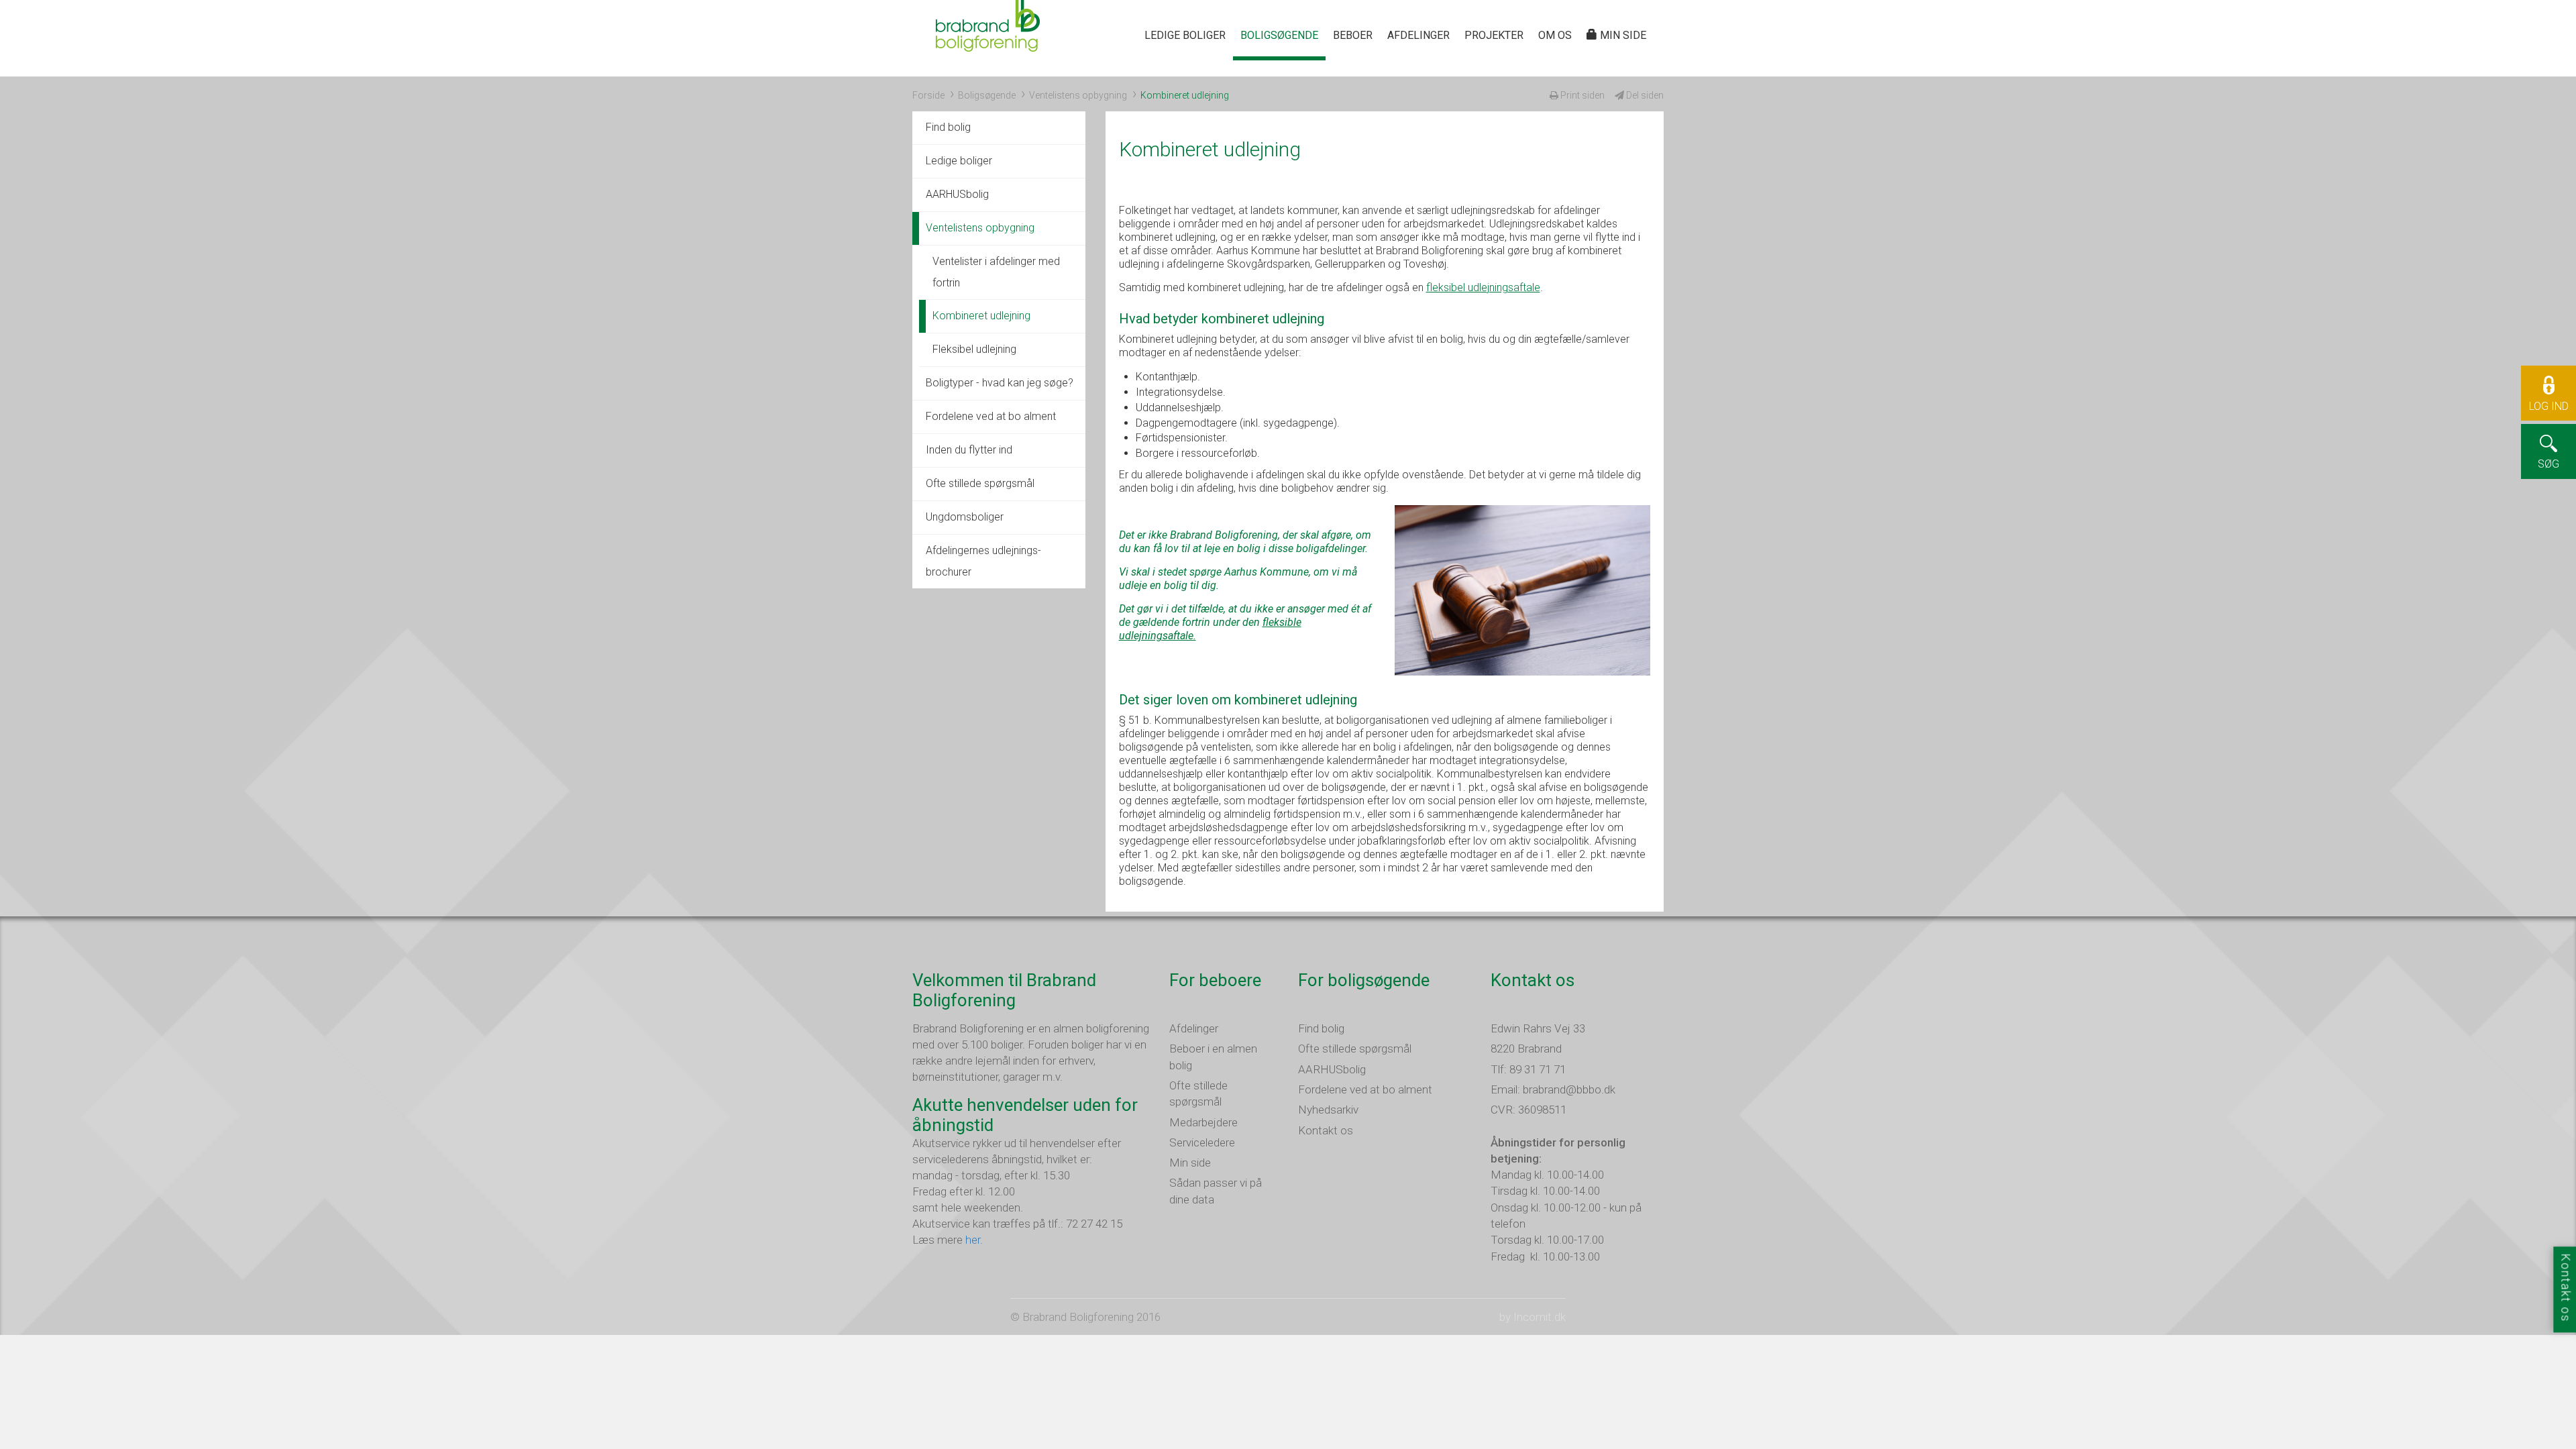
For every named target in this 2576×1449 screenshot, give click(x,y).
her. (974, 1240)
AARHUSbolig (957, 194)
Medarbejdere (1203, 1122)
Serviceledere (1202, 1142)
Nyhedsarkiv (1328, 1110)
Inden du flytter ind (969, 450)
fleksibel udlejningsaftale (1483, 287)
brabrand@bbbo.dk (1569, 1089)
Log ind (2549, 406)
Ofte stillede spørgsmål (980, 483)
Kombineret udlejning (981, 316)
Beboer (1353, 35)
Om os (1555, 35)
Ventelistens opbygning (1078, 95)
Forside (928, 95)
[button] (2548, 421)
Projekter (1494, 35)
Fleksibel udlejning (974, 349)
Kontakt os (1326, 1130)
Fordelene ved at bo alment (991, 416)
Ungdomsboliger (965, 517)
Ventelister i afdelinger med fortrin (996, 272)
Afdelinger (1418, 35)
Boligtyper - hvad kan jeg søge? (1000, 383)
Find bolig (948, 127)
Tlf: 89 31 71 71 (1528, 1069)
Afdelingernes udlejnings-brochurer (983, 561)
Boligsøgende (1279, 35)
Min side (1622, 35)
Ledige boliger (1185, 35)
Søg (2548, 464)
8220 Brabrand (1526, 1049)
